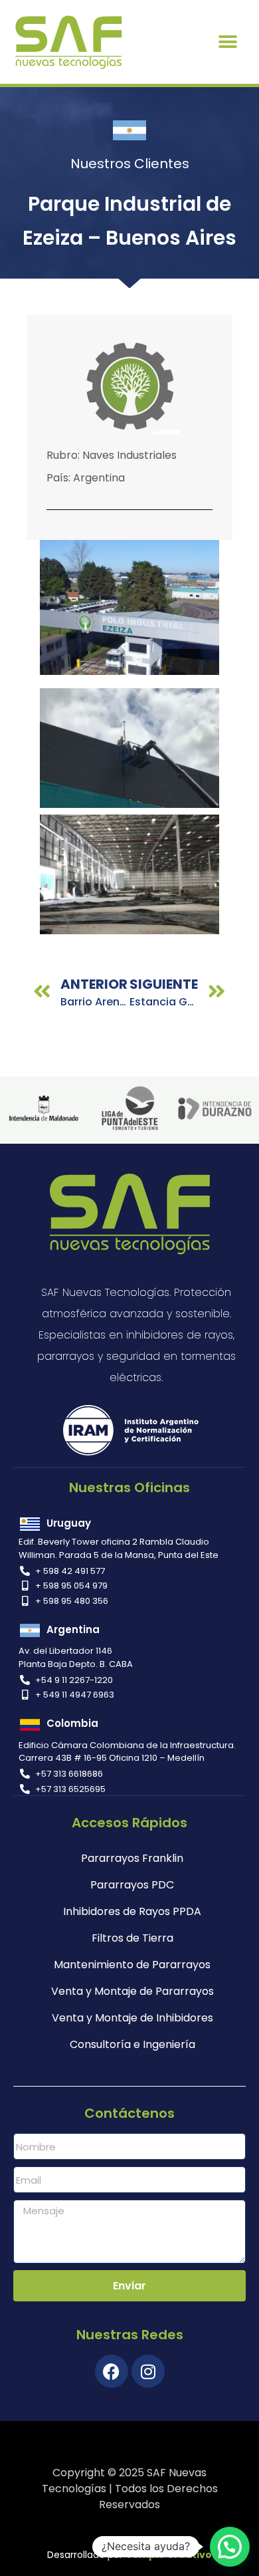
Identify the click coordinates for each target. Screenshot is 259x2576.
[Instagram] (148, 2371)
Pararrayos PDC (132, 1885)
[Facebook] (112, 2371)
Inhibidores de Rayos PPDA (132, 1911)
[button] (228, 42)
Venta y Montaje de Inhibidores (132, 2018)
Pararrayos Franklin (132, 1858)
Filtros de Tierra (132, 1938)
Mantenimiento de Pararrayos (132, 1965)
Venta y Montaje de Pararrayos (132, 1991)
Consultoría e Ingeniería (132, 2044)
